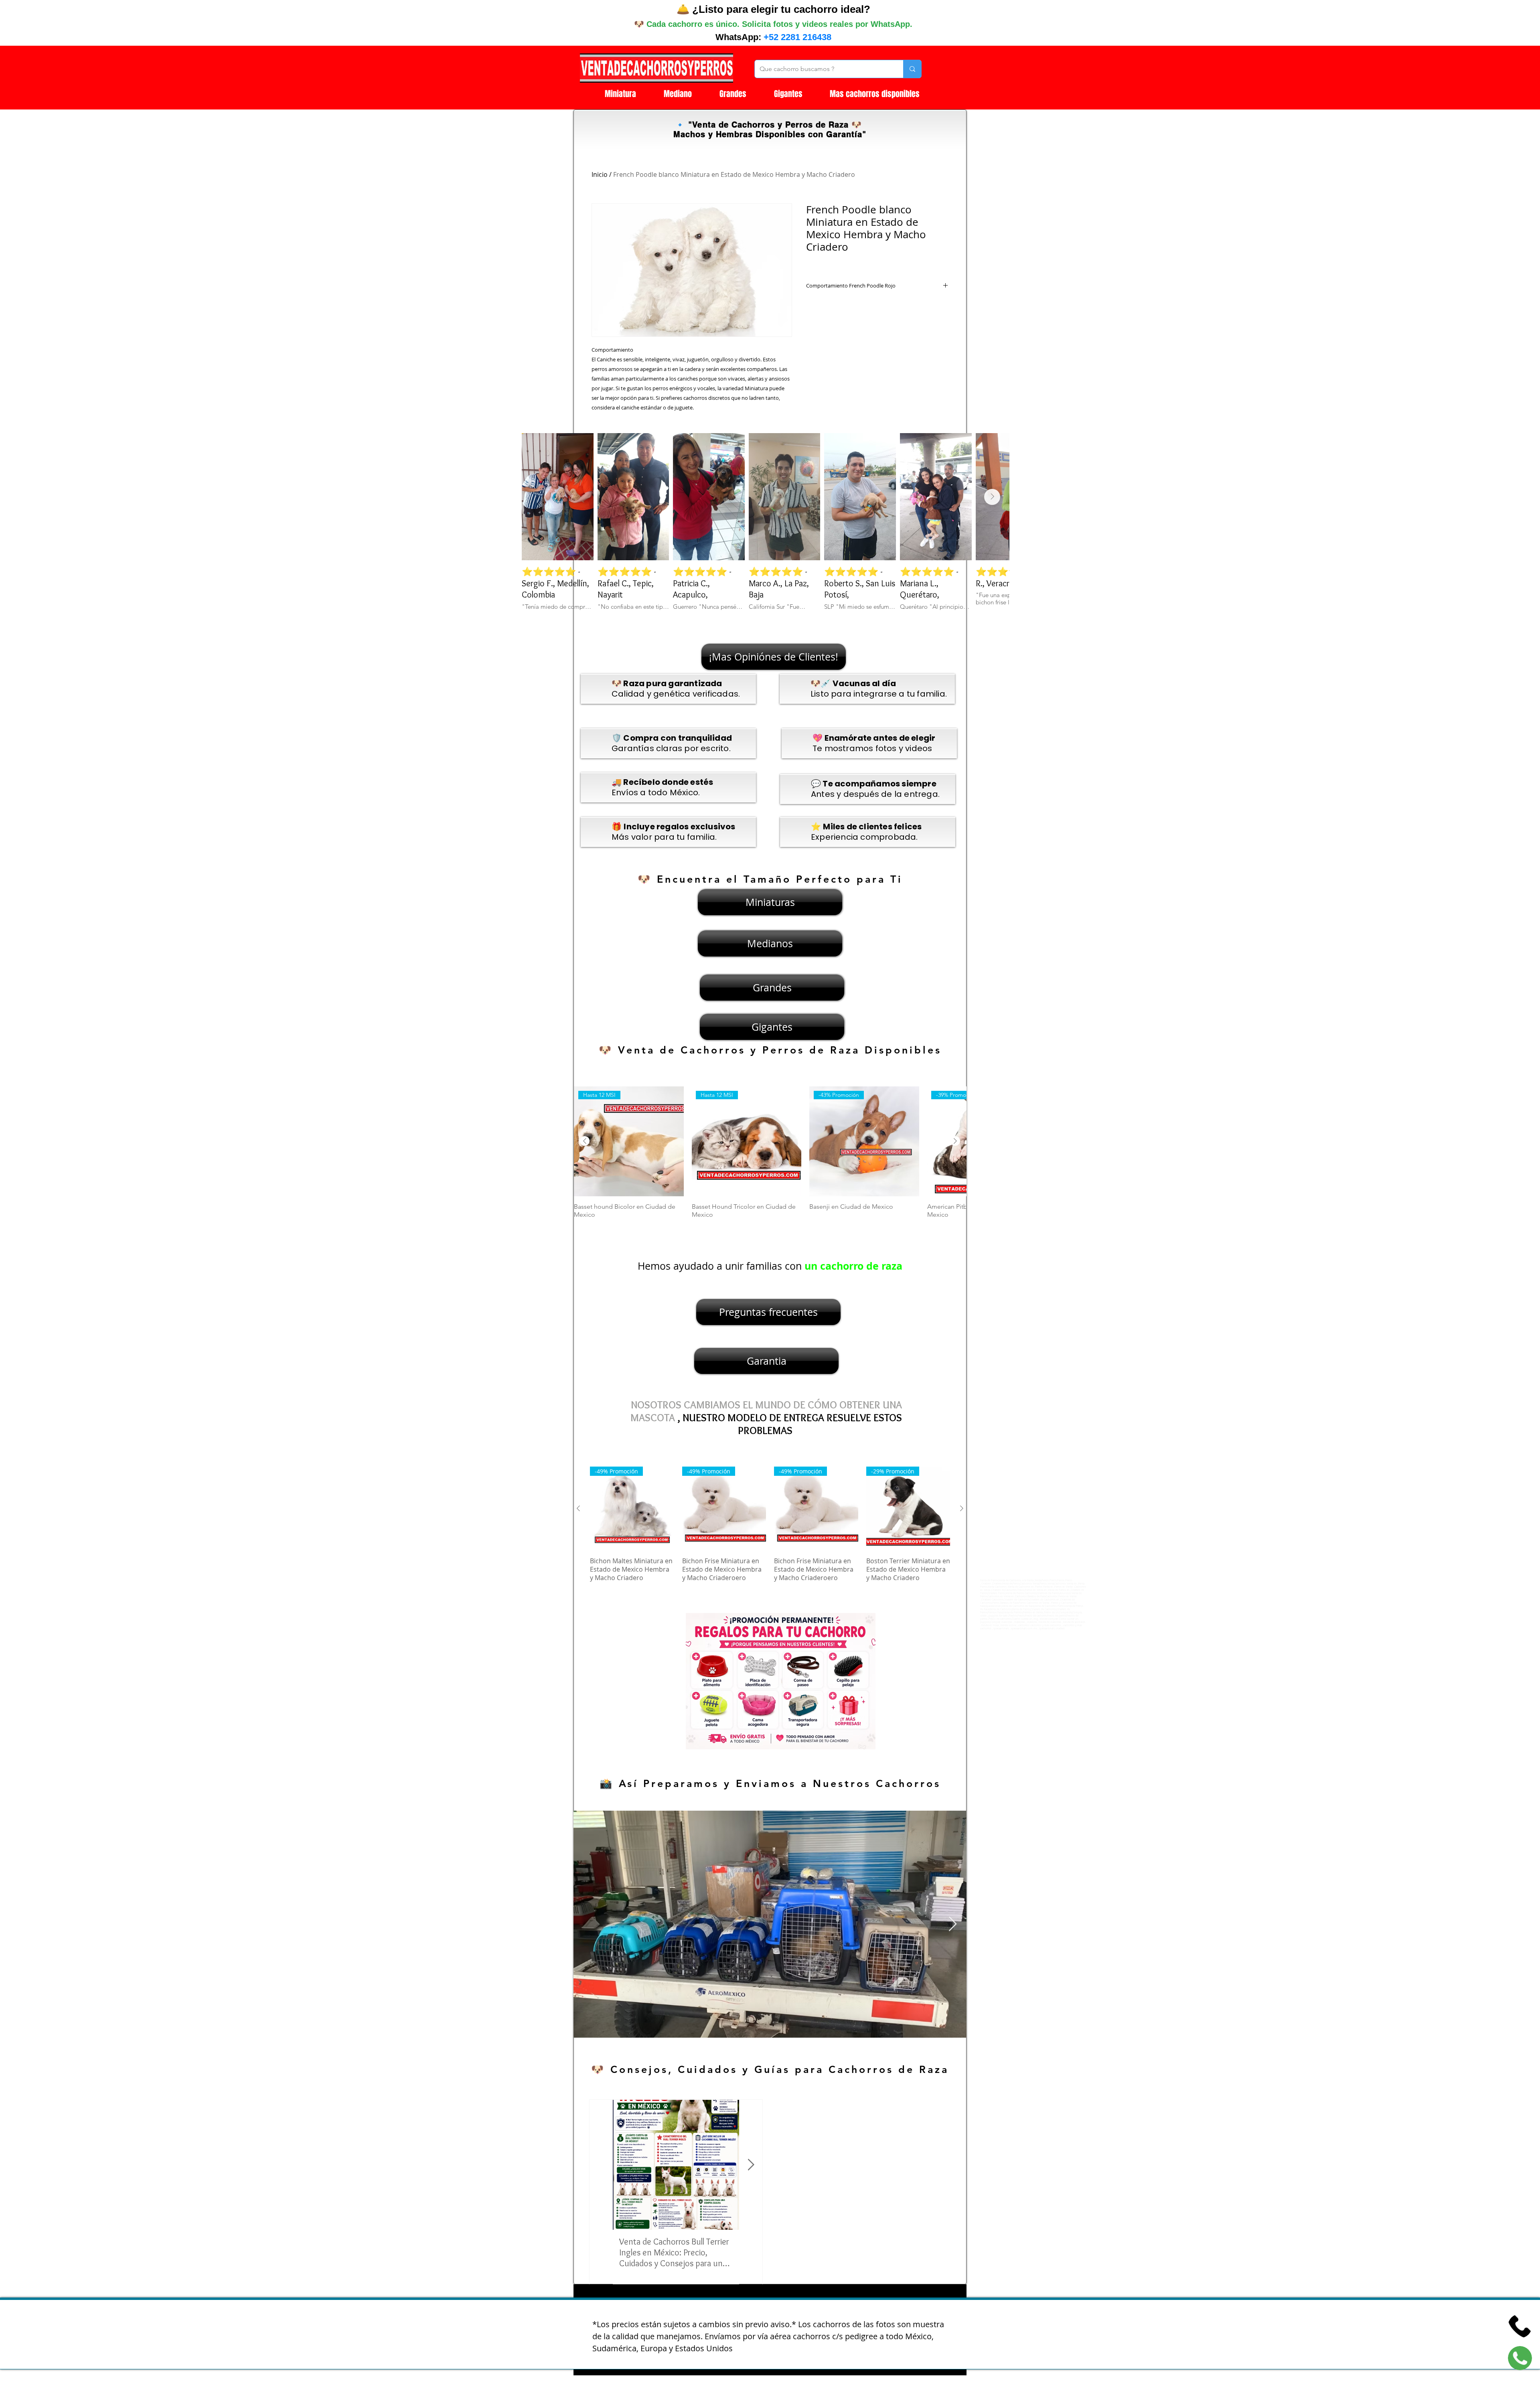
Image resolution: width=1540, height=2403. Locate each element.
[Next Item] (992, 497)
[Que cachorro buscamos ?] (912, 69)
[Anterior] (585, 1141)
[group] (770, 1157)
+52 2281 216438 (797, 37)
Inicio (600, 174)
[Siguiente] (955, 1141)
